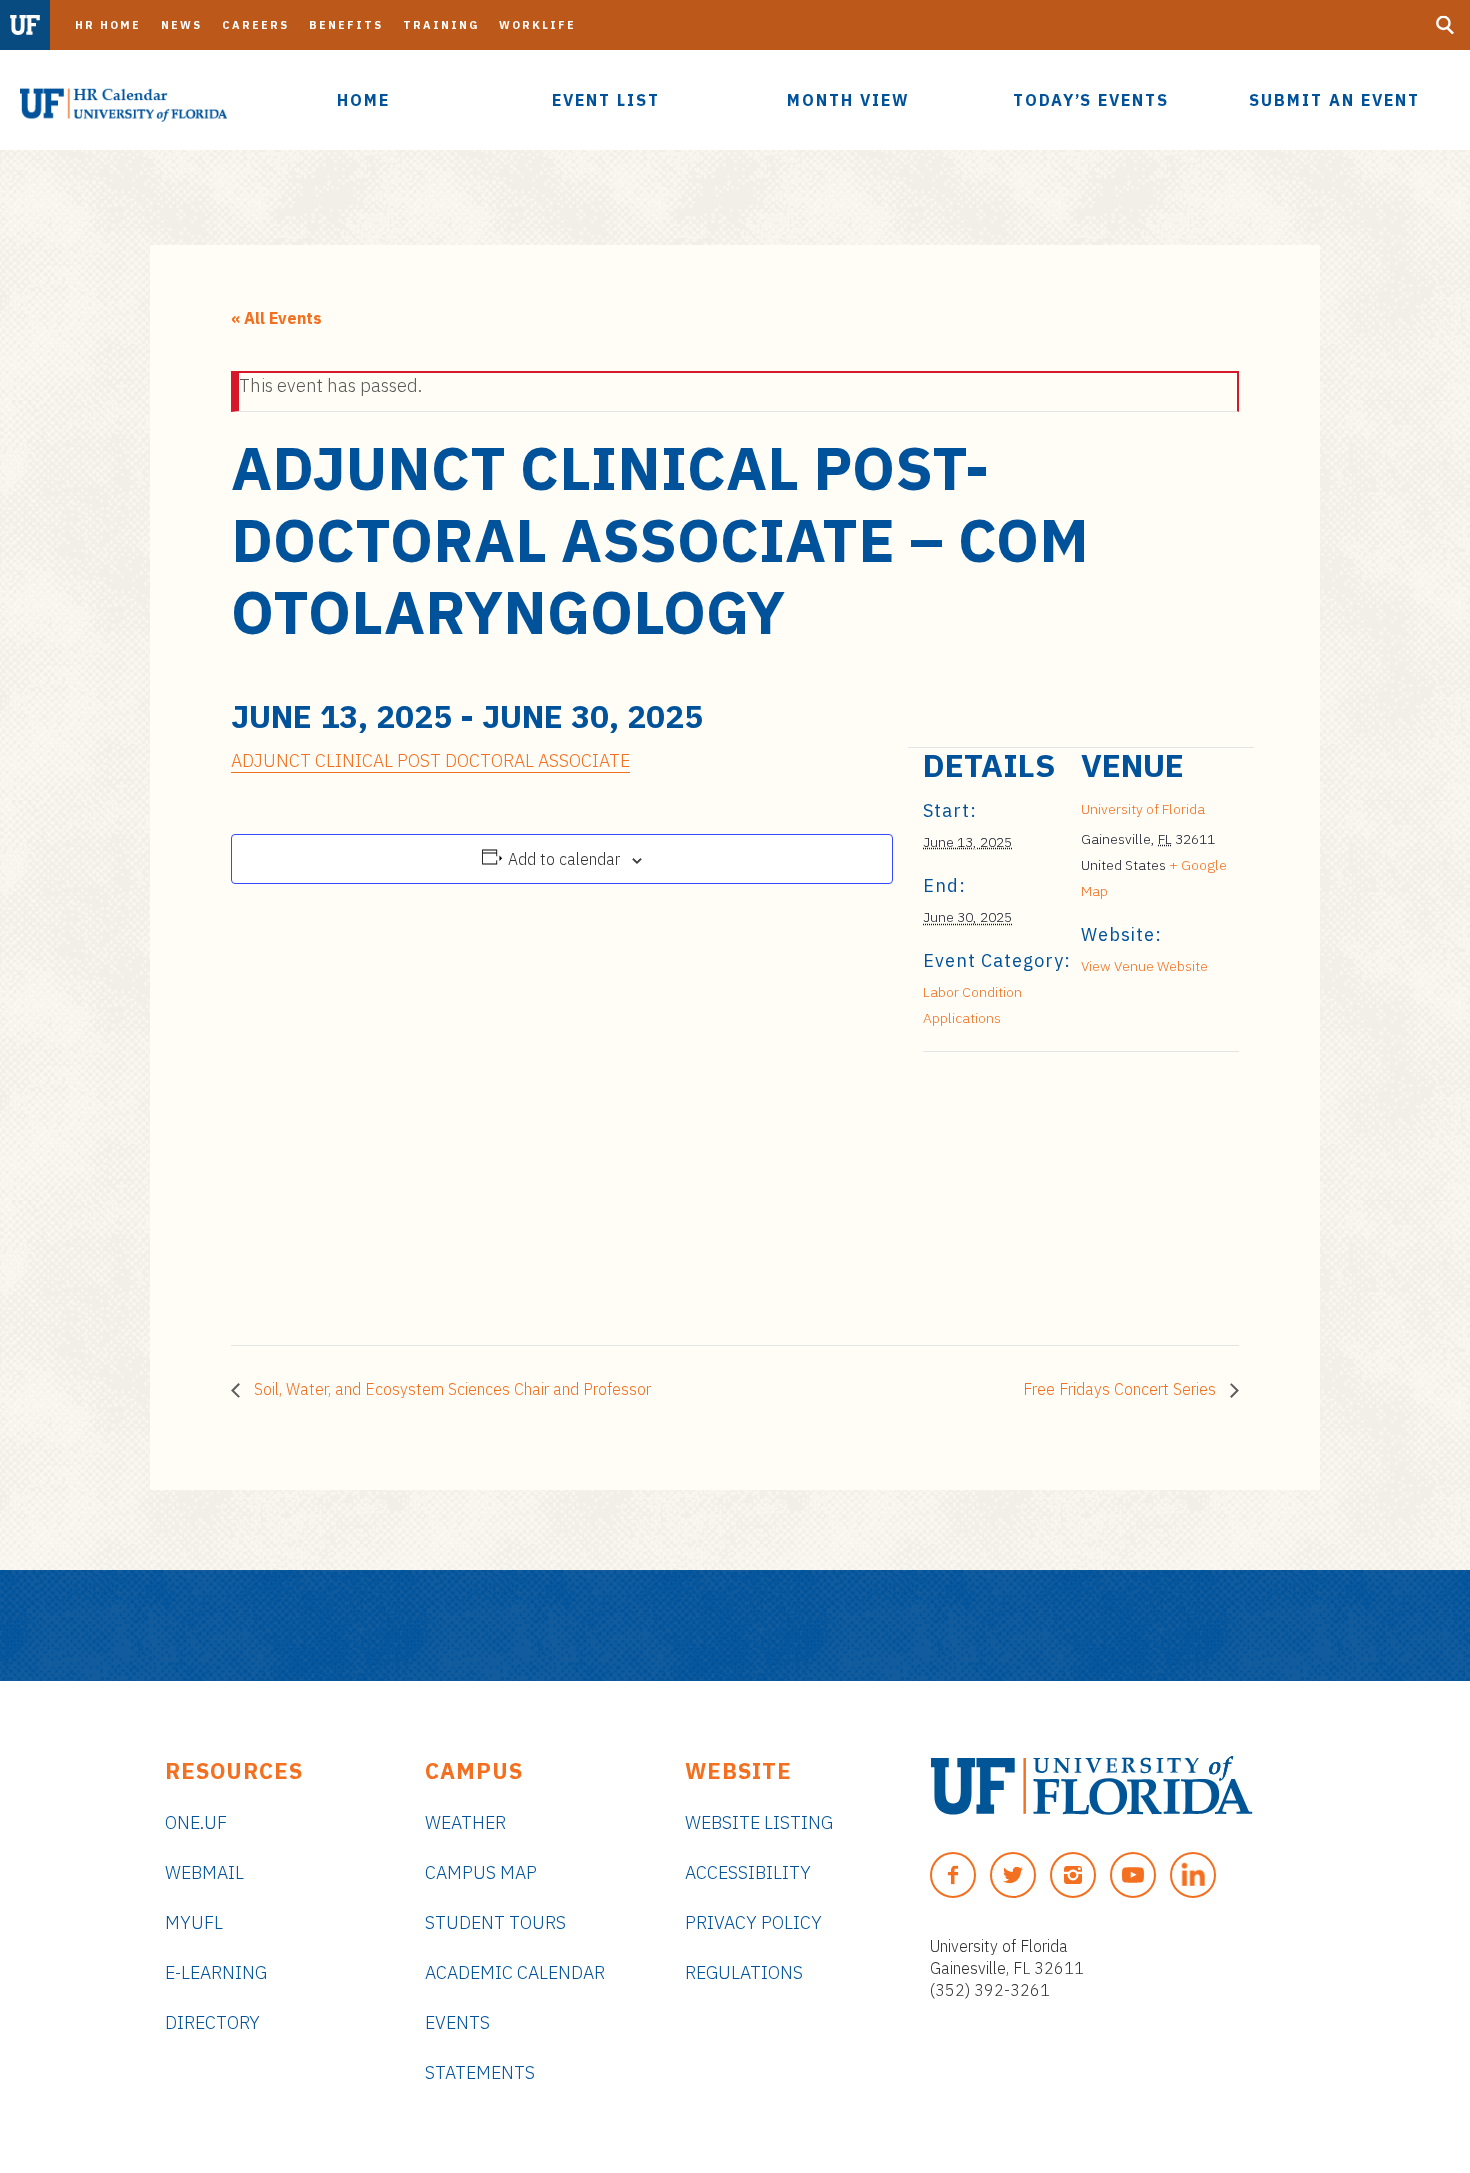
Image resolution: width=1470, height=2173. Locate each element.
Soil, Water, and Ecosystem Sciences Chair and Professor (450, 1389)
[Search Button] (1445, 25)
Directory (212, 2022)
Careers (255, 25)
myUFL (194, 1922)
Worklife (537, 25)
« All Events (276, 318)
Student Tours (495, 1922)
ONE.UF (196, 1822)
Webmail (204, 1872)
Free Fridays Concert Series (1121, 1389)
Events (457, 2022)
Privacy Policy (753, 1922)
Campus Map (481, 1872)
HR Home (108, 25)
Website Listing (759, 1822)
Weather (465, 1822)
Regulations (744, 1972)
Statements (480, 2072)
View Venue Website (1144, 966)
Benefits (346, 25)
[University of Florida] (1091, 1785)
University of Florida (1143, 809)
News (181, 25)
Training (441, 25)
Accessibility (748, 1872)
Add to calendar (564, 859)
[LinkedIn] (1193, 1875)
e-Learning (216, 1972)
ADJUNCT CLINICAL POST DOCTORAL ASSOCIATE (430, 760)
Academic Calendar (515, 1972)
